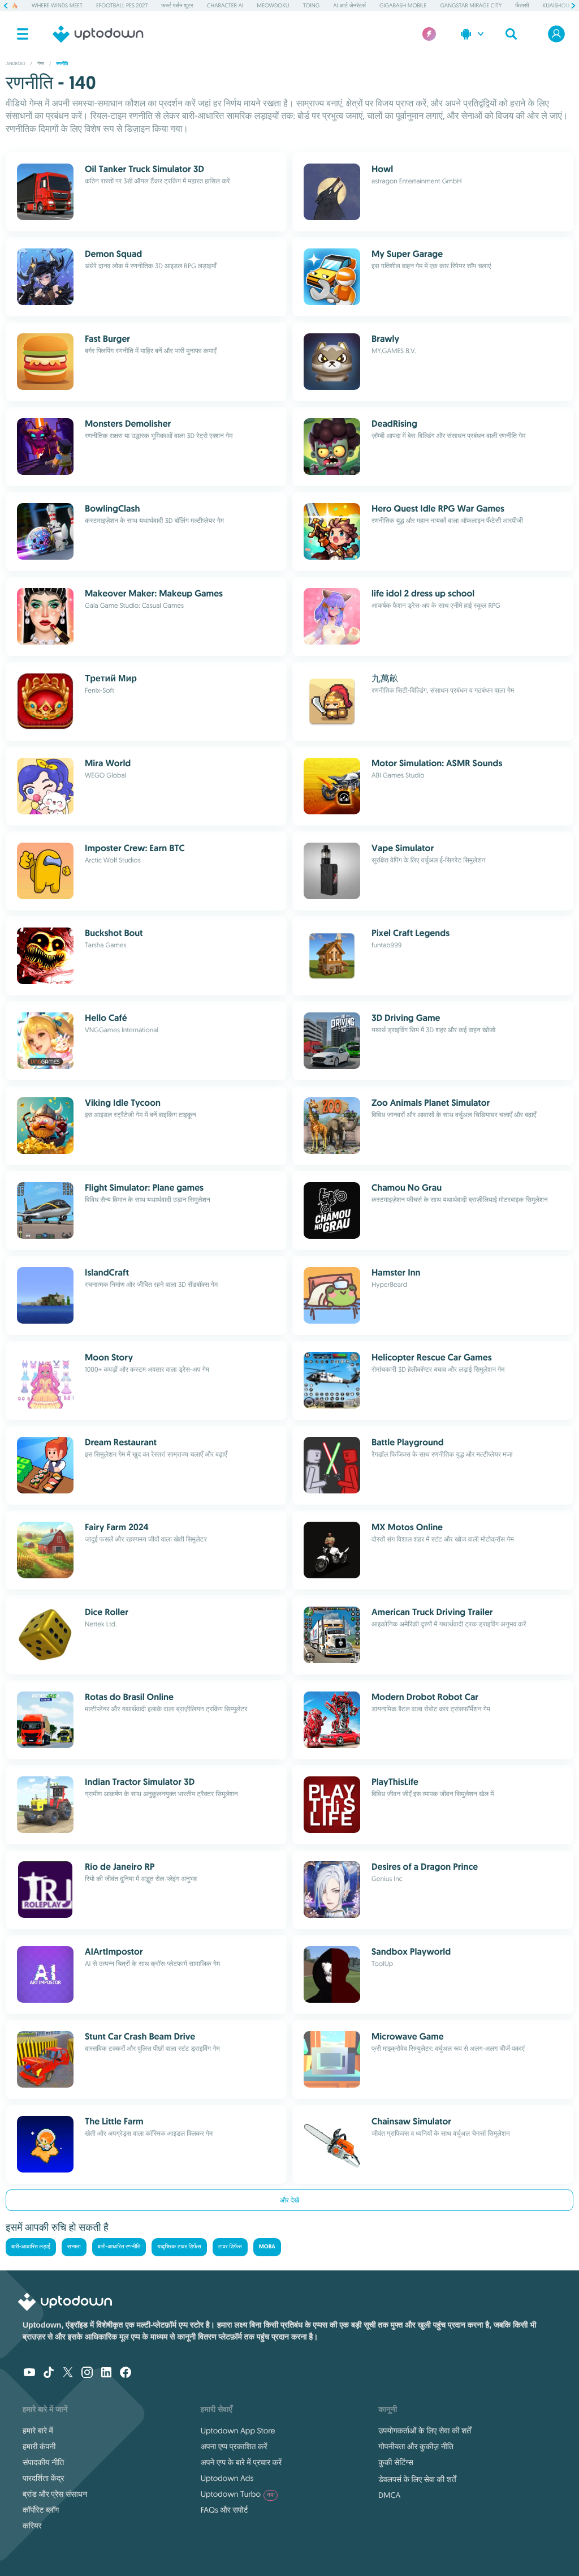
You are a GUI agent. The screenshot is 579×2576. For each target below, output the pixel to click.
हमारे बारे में (38, 2431)
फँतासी (522, 5)
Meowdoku (273, 5)
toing (312, 5)
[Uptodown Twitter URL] (68, 2373)
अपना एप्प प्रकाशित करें (234, 2446)
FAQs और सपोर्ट (224, 2510)
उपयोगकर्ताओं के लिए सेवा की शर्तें (425, 2431)
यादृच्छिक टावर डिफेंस (179, 2247)
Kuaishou (556, 5)
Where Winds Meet (57, 5)
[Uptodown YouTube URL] (29, 2373)
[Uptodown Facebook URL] (126, 2373)
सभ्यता (74, 2247)
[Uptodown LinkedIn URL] (106, 2373)
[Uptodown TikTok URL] (49, 2373)
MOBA (267, 2247)
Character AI (225, 5)
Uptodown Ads (227, 2478)
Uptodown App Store (238, 2431)
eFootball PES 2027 (122, 5)
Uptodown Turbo (238, 2494)
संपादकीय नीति (43, 2462)
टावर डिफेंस (230, 2247)
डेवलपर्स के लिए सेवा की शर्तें (417, 2479)
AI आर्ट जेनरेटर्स (349, 5)
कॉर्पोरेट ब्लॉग (41, 2510)
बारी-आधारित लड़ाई (31, 2247)
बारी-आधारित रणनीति (119, 2247)
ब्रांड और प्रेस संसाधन (55, 2494)
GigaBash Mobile (403, 5)
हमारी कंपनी (39, 2446)
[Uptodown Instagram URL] (87, 2373)
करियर (32, 2526)
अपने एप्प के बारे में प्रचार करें (241, 2462)
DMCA (389, 2495)
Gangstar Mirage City (471, 5)
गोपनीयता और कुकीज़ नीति (416, 2446)
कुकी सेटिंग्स (396, 2462)
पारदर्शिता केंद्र (43, 2478)
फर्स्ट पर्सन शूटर (177, 5)
